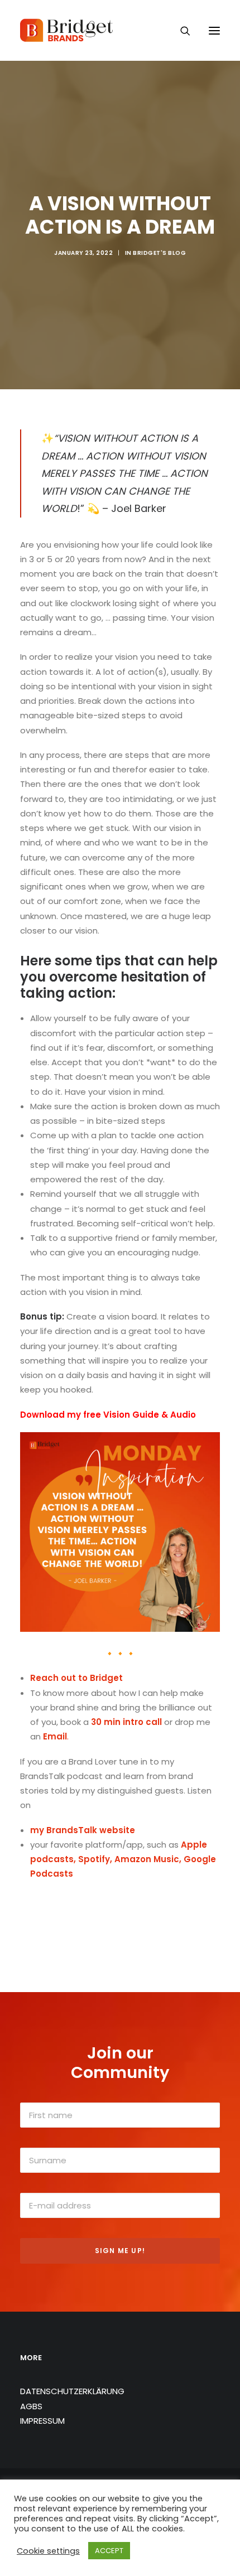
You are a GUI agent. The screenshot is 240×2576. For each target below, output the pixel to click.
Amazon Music (147, 1859)
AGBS (31, 2406)
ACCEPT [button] (109, 2551)
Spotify (94, 1859)
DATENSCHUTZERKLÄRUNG (72, 2391)
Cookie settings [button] (48, 2551)
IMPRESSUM (42, 2421)
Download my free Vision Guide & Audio (108, 1415)
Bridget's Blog (159, 253)
